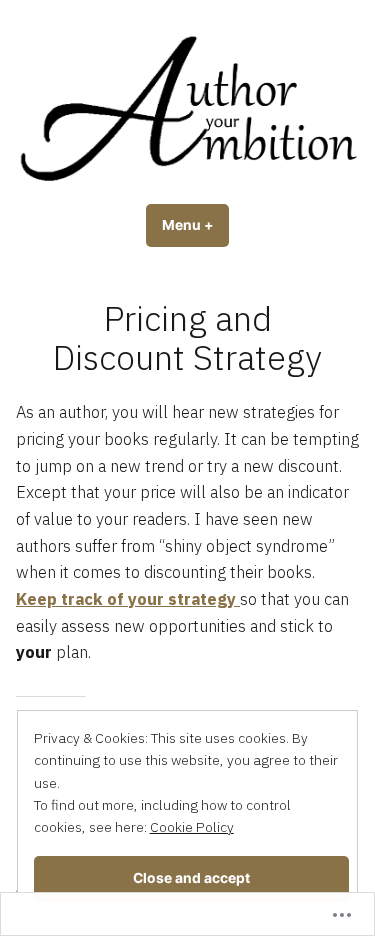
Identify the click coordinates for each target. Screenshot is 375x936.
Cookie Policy (192, 827)
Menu (195, 225)
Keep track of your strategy (128, 599)
